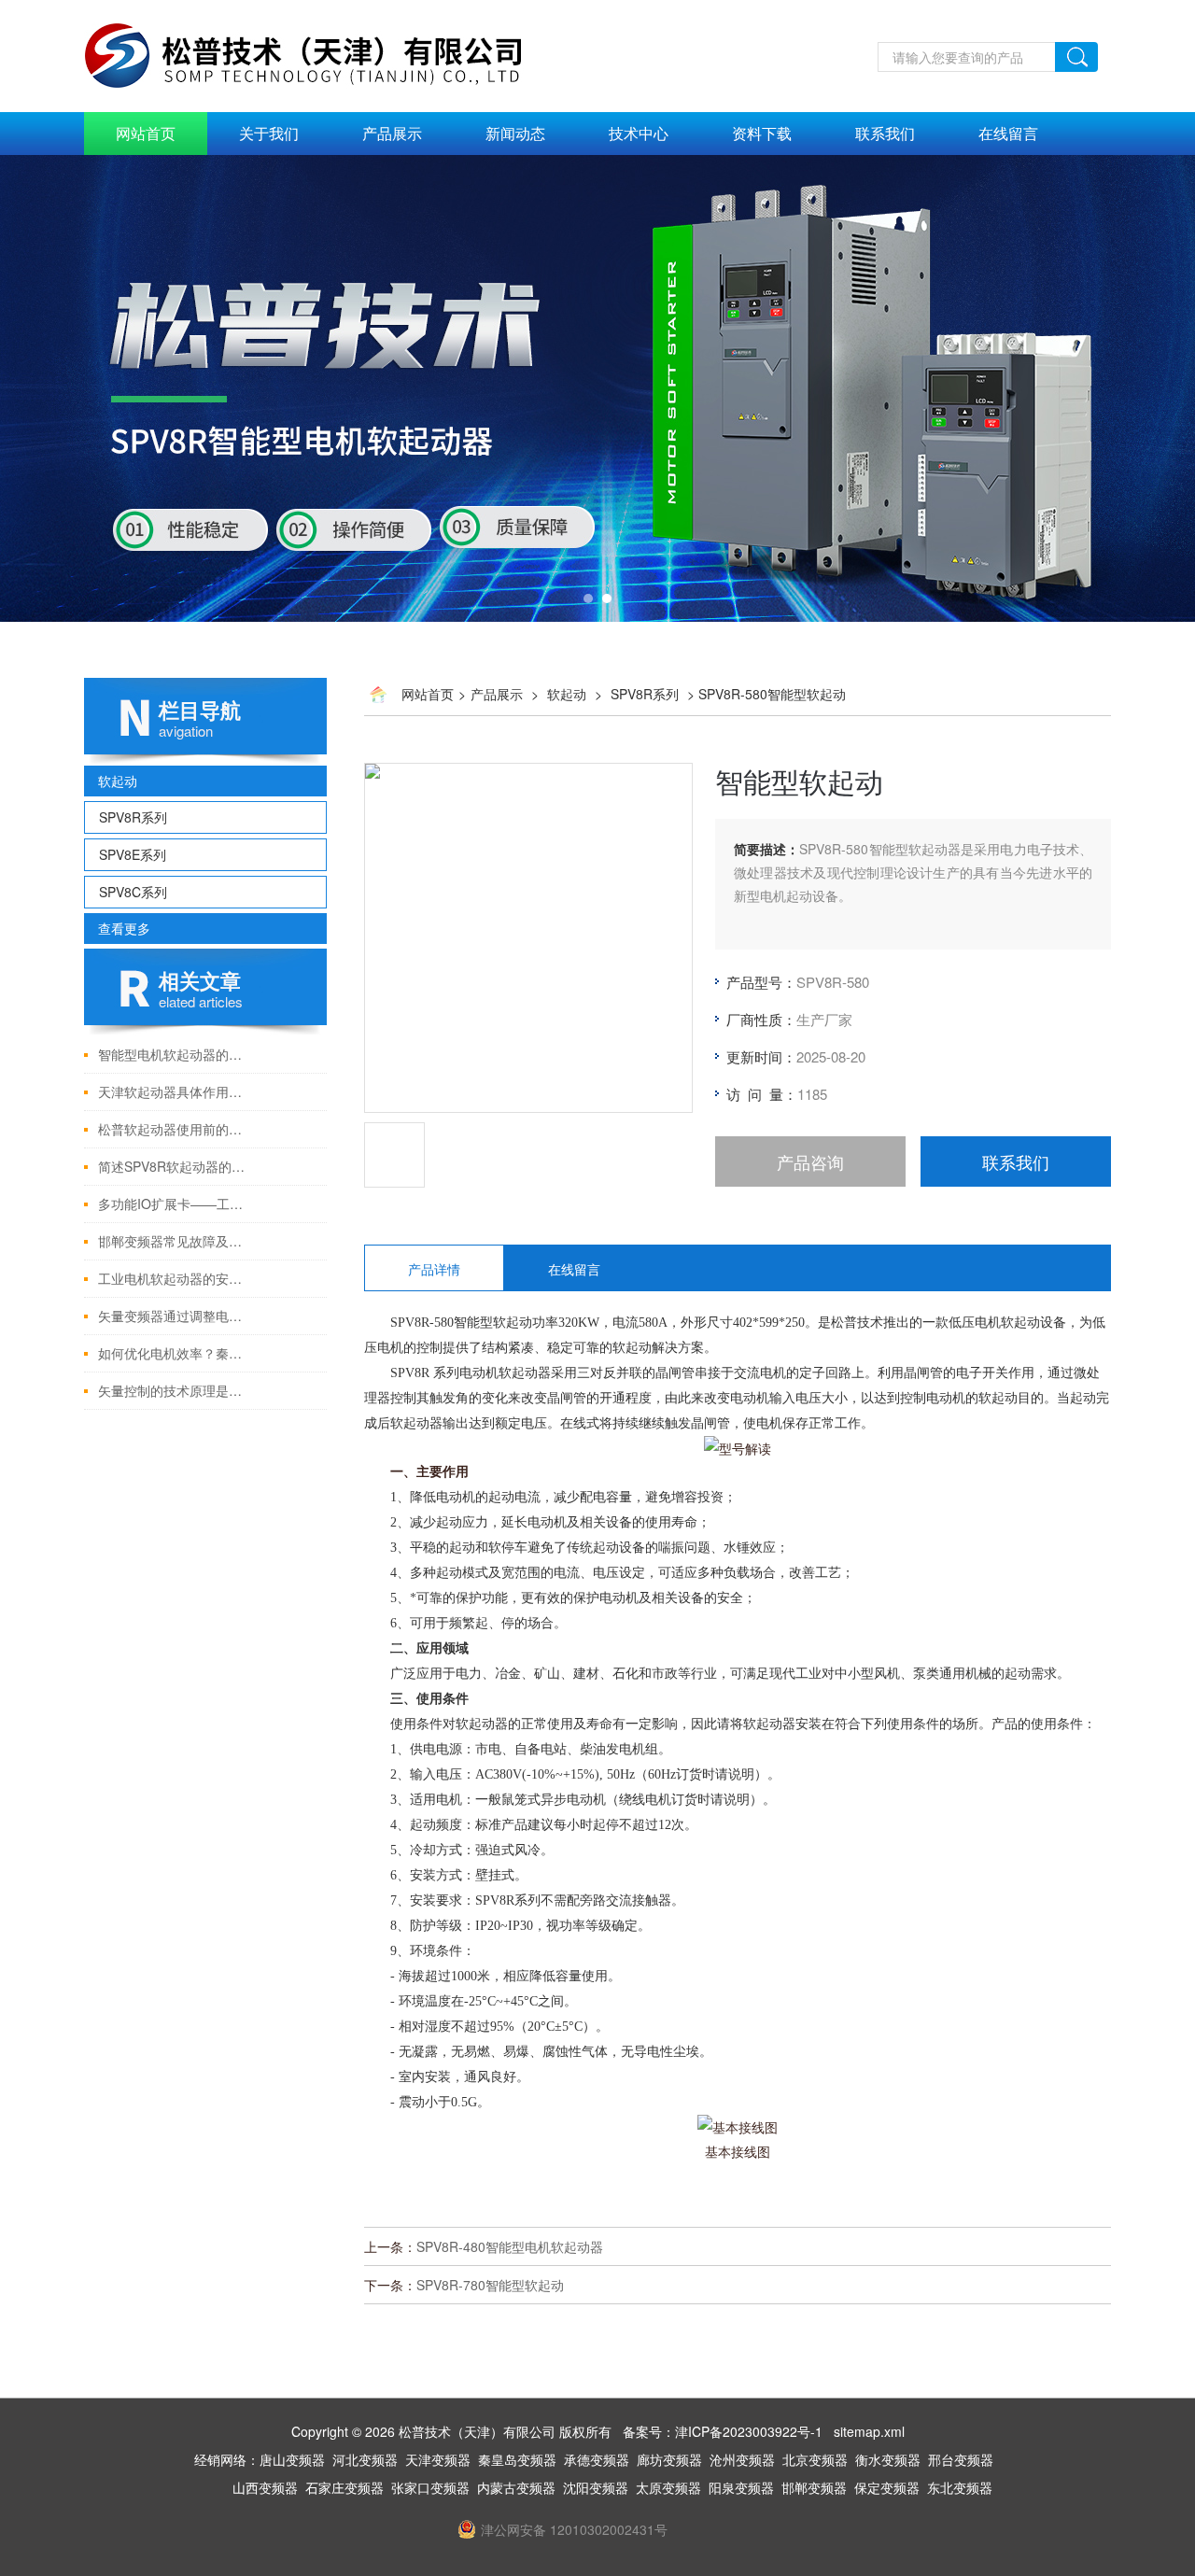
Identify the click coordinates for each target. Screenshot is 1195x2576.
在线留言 (1008, 133)
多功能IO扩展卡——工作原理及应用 (175, 1204)
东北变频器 (960, 2487)
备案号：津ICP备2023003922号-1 (723, 2431)
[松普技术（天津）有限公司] (323, 10)
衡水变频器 (888, 2459)
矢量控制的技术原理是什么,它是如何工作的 (175, 1390)
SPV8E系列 (133, 854)
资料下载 (762, 133)
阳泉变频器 (741, 2487)
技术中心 (639, 133)
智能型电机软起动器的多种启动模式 (175, 1054)
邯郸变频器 (814, 2487)
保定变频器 (887, 2487)
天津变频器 (438, 2459)
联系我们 (885, 133)
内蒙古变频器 (516, 2487)
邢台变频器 (961, 2459)
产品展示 (392, 133)
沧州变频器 (742, 2459)
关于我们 (269, 133)
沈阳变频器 (596, 2487)
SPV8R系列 (133, 817)
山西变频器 (265, 2487)
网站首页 (146, 133)
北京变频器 (815, 2459)
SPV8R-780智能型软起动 (490, 2285)
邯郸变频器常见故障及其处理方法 (175, 1241)
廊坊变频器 (669, 2459)
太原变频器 (668, 2487)
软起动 (118, 781)
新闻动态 (515, 133)
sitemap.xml (869, 2431)
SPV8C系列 (133, 892)
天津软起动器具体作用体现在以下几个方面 (175, 1091)
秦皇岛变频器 (517, 2459)
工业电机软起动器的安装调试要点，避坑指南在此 (175, 1278)
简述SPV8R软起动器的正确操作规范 (175, 1166)
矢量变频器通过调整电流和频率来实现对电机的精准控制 (175, 1316)
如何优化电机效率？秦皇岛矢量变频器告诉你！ (175, 1353)
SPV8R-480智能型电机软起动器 (510, 2246)
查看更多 (124, 928)
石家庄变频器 (344, 2487)
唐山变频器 (292, 2459)
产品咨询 (810, 1161)
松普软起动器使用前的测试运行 (175, 1129)
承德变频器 (597, 2459)
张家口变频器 (430, 2487)
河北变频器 (365, 2459)
